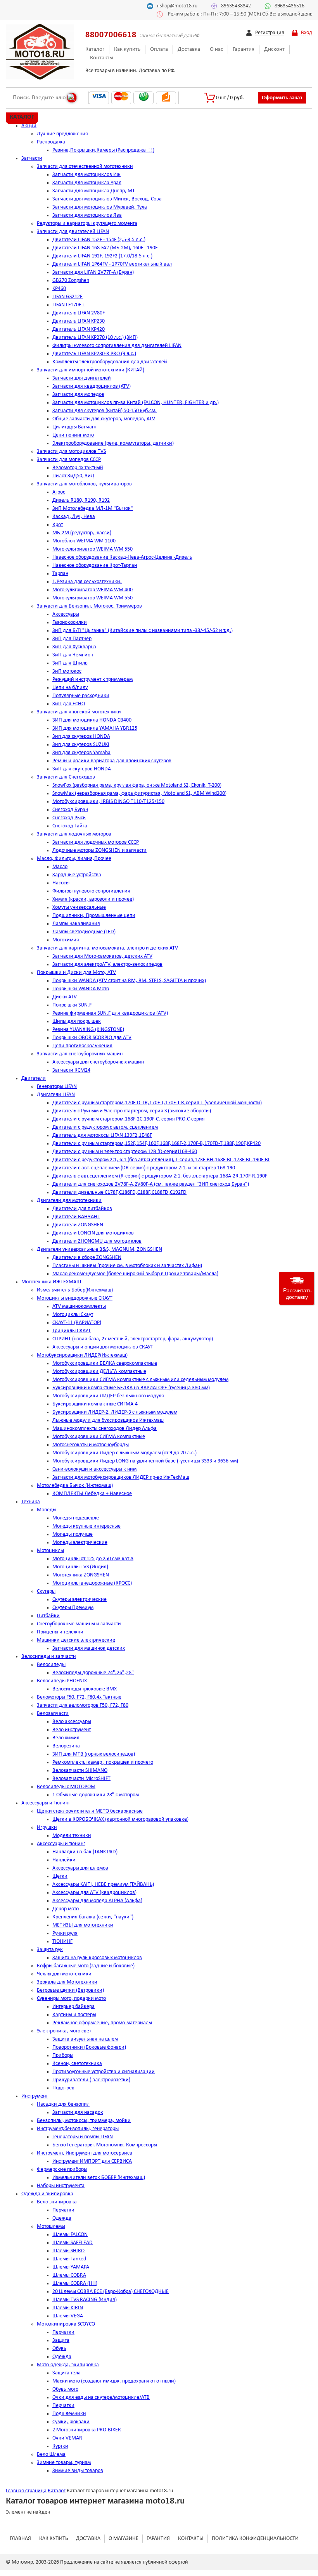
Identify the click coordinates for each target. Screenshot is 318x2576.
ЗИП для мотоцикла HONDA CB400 (92, 720)
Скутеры (46, 1591)
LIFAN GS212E (67, 297)
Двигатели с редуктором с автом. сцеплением (105, 1127)
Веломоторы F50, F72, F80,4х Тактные (79, 1697)
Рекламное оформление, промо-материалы (102, 2023)
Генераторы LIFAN (57, 1087)
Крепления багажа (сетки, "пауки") (93, 1917)
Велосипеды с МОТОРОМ (66, 1787)
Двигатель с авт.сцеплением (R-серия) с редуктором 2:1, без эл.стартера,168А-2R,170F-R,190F (160, 1176)
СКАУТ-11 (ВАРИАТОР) (77, 1323)
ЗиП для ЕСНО (69, 704)
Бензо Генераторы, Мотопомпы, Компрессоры (105, 2145)
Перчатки (63, 2210)
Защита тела (67, 2373)
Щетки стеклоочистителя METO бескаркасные (90, 1811)
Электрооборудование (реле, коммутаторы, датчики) (113, 443)
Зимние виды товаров (78, 2471)
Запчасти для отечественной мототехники (85, 167)
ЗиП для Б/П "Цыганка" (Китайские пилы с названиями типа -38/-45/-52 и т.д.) (143, 631)
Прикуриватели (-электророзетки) (91, 2080)
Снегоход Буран (70, 810)
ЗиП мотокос (67, 671)
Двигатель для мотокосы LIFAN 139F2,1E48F (102, 1135)
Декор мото (66, 1909)
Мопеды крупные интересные (86, 1526)
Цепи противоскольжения (82, 1046)
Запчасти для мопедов (78, 395)
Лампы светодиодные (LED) (84, 932)
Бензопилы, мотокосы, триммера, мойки (84, 2121)
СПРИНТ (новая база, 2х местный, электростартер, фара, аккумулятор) (133, 1339)
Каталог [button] (22, 117)
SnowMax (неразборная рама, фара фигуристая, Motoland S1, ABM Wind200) (139, 793)
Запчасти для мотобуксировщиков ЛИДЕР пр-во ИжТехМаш (121, 1477)
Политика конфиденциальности (255, 2539)
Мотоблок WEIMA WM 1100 (84, 541)
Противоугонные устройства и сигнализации (104, 2072)
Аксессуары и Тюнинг (46, 1803)
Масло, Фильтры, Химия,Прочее (74, 859)
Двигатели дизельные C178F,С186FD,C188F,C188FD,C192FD (119, 1192)
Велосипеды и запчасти (49, 1657)
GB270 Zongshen (71, 281)
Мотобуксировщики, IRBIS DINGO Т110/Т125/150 (108, 802)
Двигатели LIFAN (56, 1095)
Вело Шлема (51, 2454)
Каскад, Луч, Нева (74, 517)
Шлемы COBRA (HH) (75, 2283)
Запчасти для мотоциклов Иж (86, 175)
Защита (61, 2340)
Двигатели (34, 1078)
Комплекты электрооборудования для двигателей (110, 362)
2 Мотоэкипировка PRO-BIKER (87, 2430)
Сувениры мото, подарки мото (71, 1998)
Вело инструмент (72, 1730)
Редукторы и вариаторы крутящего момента (87, 224)
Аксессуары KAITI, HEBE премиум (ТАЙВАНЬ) (103, 1885)
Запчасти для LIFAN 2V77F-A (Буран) (93, 272)
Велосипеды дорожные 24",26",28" (93, 1673)
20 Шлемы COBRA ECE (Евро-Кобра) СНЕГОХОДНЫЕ (111, 2292)
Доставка (189, 49)
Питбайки (48, 1616)
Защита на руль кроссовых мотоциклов (97, 1958)
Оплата (159, 49)
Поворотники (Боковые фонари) (89, 2047)
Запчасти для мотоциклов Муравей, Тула (100, 207)
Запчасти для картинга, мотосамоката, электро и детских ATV (107, 948)
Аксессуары (66, 614)
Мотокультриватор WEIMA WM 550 (92, 549)
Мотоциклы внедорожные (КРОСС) (92, 1583)
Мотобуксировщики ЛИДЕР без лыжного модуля (108, 1396)
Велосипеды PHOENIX (62, 1681)
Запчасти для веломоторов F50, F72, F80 (83, 1705)
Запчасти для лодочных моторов (74, 834)
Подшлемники (69, 2414)
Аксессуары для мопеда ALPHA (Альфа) (97, 1901)
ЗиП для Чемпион (73, 655)
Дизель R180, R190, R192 (81, 500)
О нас (216, 49)
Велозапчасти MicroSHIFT (81, 1779)
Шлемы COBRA (69, 2275)
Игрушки (47, 1828)
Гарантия (244, 49)
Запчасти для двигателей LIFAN (73, 232)
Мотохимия (66, 940)
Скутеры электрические (79, 1600)
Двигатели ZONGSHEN (78, 1225)
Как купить (127, 49)
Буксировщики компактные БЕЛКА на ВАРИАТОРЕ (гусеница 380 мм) (131, 1388)
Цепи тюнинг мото (73, 435)
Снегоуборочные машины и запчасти (79, 1624)
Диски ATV (65, 997)
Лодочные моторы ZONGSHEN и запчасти (99, 850)
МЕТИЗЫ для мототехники (83, 1925)
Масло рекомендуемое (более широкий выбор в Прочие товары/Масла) (135, 1274)
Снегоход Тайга (70, 826)
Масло (60, 867)
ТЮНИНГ (62, 1941)
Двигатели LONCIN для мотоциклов (93, 1233)
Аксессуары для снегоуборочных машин (98, 1062)
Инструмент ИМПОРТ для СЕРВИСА (92, 2161)
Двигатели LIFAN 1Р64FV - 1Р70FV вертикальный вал (112, 264)
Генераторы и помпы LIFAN (83, 2137)
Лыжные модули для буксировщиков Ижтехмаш (108, 1420)
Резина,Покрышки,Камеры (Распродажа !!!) (103, 150)
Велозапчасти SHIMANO (80, 1771)
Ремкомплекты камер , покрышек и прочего (103, 1762)
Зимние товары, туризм (64, 2463)
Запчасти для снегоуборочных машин (80, 1054)
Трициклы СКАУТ (72, 1331)
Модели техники (72, 1836)
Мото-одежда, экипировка (68, 2365)
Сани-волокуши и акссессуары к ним (94, 1469)
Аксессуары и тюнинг (61, 1844)
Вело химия (66, 1738)
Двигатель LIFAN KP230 (79, 321)
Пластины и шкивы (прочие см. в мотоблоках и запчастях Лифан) (127, 1266)
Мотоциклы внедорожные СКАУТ (75, 1298)
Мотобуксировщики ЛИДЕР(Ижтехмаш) (82, 1355)
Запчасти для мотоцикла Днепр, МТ (94, 191)
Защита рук (50, 1950)
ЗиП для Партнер (72, 639)
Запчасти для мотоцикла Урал (87, 183)
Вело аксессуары (72, 1722)
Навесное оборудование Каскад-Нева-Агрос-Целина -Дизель (122, 557)
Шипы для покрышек (77, 1021)
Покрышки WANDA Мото (81, 989)
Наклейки (64, 1860)
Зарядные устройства (77, 875)
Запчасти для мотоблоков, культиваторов (84, 484)
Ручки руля (65, 1933)
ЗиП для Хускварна (74, 647)
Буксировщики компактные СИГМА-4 (95, 1404)
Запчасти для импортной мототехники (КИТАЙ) (91, 370)
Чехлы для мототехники (64, 1974)
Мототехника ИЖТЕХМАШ (51, 1282)
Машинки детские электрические (76, 1640)
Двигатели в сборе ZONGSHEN (87, 1258)
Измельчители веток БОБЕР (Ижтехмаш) (99, 2178)
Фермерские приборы (62, 2169)
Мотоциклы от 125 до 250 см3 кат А (93, 1559)
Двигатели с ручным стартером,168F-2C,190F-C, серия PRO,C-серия (129, 1119)
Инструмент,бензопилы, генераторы (78, 2129)
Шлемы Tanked (69, 2259)
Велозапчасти (53, 1714)
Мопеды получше (73, 1534)
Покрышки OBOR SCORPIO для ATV (92, 1038)
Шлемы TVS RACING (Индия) (85, 2300)
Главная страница (26, 2491)
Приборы (63, 2055)
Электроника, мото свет (64, 2031)
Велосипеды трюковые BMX (85, 1689)
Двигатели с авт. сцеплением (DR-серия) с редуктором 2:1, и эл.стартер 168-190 (144, 1168)
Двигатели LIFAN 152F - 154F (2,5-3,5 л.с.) (99, 240)
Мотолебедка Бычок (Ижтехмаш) (75, 1486)
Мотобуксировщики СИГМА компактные (99, 1437)
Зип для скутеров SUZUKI (81, 745)
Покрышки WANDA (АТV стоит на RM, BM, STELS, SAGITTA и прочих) (129, 981)
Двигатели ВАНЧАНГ (76, 1217)
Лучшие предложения (62, 134)
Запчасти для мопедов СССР (69, 460)
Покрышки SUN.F (72, 1005)
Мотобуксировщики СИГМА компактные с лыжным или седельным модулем (140, 1380)
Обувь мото (65, 2389)
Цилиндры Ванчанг (74, 427)
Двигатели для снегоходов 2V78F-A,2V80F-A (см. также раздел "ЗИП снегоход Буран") (151, 1184)
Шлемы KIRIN (68, 2308)
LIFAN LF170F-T (69, 305)
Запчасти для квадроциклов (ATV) (92, 386)
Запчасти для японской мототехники (79, 712)
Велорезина (66, 1746)
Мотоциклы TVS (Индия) (80, 1567)
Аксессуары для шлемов (80, 1868)
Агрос (59, 492)
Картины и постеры (74, 2015)
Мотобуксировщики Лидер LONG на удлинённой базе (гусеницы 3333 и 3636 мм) (145, 1461)
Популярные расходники (81, 696)
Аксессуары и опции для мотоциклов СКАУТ (103, 1347)
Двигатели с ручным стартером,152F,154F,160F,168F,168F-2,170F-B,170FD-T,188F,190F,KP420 (156, 1144)
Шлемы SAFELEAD (73, 2243)
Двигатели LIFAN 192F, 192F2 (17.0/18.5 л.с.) (102, 256)
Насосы (61, 883)
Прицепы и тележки (60, 1632)
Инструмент (35, 2096)
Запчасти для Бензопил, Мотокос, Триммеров (89, 606)
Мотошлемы (51, 2226)
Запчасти (32, 158)
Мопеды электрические (80, 1543)
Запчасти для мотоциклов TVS (71, 451)
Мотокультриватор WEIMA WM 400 (92, 590)
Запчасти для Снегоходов (66, 777)
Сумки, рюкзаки (71, 2422)
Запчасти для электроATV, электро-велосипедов (107, 964)
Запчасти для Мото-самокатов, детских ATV (102, 956)
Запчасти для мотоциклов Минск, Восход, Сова (107, 199)
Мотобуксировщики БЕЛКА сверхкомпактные (105, 1363)
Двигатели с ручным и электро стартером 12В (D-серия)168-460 (125, 1152)
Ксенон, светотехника (77, 2064)
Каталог (95, 49)
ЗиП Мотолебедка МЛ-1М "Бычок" (93, 508)
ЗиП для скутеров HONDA (82, 769)
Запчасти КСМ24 (71, 1070)
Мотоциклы (50, 1551)
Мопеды (47, 1510)
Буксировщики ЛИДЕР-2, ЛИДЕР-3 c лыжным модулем (115, 1412)
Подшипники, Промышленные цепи (94, 916)
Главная (20, 2539)
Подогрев (63, 2088)
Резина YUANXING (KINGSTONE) (88, 1030)
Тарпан (60, 574)
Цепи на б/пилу (70, 688)
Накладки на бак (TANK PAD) (85, 1852)
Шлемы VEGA (68, 2316)
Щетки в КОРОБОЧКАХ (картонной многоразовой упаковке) (120, 1819)
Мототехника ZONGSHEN (81, 1575)
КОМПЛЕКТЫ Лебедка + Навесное (92, 1494)
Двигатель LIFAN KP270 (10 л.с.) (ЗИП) (95, 338)
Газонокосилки (70, 622)
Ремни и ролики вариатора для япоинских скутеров (112, 761)
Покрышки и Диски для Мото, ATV (76, 973)
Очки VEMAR (67, 2438)
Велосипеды (51, 1665)
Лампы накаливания (76, 924)
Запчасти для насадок (78, 2112)
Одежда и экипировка (47, 2194)
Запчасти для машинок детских (89, 1648)
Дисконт (274, 49)
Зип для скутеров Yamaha (81, 753)
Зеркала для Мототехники (67, 1982)
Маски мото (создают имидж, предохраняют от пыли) (114, 2381)
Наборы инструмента (61, 2186)
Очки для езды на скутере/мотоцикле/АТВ (101, 2397)
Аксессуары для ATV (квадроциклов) (94, 1893)
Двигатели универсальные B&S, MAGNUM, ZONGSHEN (99, 1249)
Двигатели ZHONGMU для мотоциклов (97, 1241)
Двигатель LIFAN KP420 (79, 329)
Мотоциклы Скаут (73, 1315)
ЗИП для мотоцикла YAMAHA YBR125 (95, 728)
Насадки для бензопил (63, 2104)
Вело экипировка (57, 2202)
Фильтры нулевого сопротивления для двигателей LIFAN (117, 346)
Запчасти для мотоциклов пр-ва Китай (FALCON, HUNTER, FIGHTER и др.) (136, 403)
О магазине (124, 2539)
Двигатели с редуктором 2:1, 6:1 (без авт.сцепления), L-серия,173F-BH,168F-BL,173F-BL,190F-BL (161, 1160)
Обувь (59, 2349)
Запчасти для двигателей (82, 378)
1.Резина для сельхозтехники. (87, 582)
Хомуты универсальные (79, 907)
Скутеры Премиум (73, 1608)
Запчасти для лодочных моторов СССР (96, 842)
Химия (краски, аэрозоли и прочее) (93, 899)
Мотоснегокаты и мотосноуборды (91, 1445)
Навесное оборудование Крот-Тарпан (95, 565)
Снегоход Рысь (69, 818)
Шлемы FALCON (70, 2235)
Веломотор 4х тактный (78, 468)
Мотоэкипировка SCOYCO (66, 2324)
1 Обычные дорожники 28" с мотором (96, 1795)
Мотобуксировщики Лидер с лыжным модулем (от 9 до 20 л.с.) (124, 1453)
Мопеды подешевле (76, 1518)
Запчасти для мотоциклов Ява (87, 215)
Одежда (62, 2218)
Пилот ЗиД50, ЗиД (73, 476)
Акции (29, 126)
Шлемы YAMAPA (71, 2267)
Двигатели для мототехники (69, 1201)
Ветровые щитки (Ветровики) (70, 1990)
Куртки (60, 2446)
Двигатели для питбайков (82, 1209)
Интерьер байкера (73, 2007)
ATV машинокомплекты (79, 1306)
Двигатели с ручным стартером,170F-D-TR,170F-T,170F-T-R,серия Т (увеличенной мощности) (157, 1103)
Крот (58, 525)
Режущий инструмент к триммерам (92, 679)
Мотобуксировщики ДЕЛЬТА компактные (99, 1372)
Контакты (102, 58)
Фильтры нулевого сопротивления (91, 891)
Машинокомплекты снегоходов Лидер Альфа (105, 1429)
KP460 (59, 289)
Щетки (60, 1876)
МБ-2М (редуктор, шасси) (82, 533)
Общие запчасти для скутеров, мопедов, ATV (104, 419)
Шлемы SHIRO (68, 2251)
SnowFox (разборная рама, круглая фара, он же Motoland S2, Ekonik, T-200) (137, 785)
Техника (31, 1502)
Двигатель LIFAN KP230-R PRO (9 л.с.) (94, 354)
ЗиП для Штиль (70, 663)
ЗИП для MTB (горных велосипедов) (94, 1754)
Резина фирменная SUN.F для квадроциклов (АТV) (110, 1013)
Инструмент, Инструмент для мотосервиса (85, 2153)
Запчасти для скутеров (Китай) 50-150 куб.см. (105, 411)
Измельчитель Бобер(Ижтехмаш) (75, 1290)
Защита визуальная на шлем (85, 2039)
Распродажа (51, 142)
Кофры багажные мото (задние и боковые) (86, 1966)
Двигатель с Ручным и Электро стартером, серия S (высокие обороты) (132, 1111)
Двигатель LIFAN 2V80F (79, 313)
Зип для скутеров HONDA (81, 736)
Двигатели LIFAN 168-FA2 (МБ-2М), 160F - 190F (105, 248)
